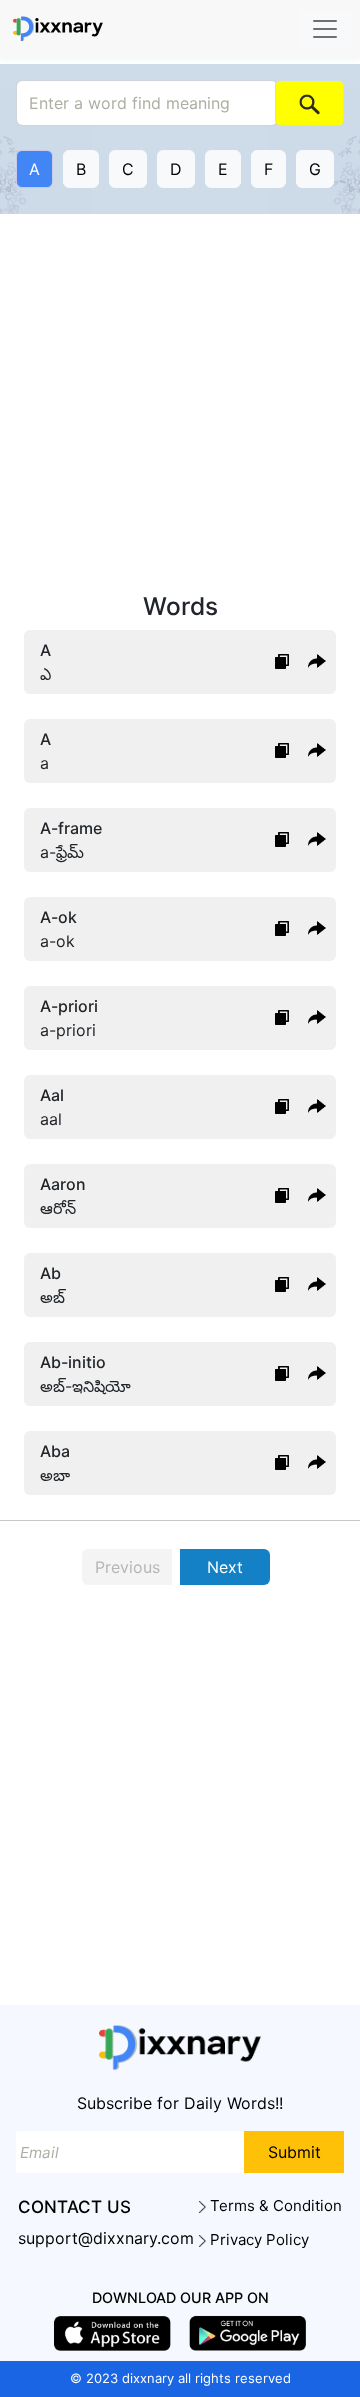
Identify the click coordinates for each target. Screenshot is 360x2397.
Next (225, 1567)
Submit (294, 2152)
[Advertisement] (180, 404)
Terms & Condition (274, 2206)
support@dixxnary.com (106, 2238)
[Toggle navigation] (325, 29)
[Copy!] (282, 662)
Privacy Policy (257, 2240)
